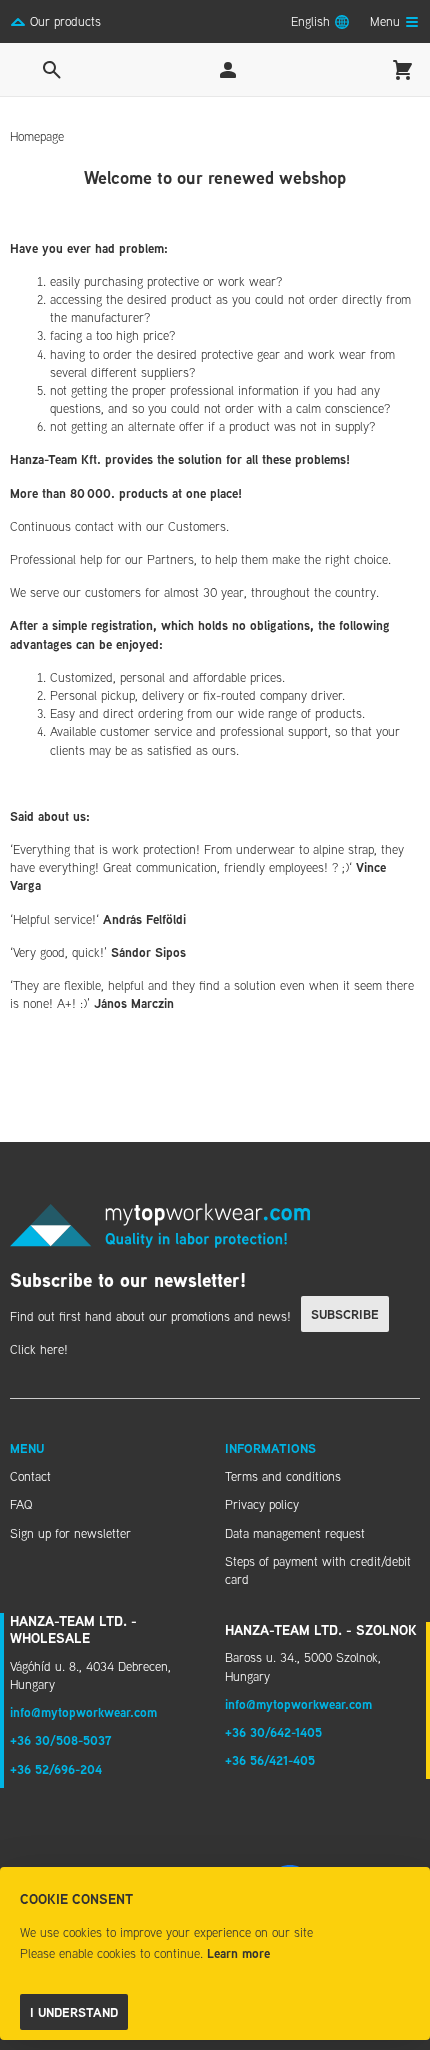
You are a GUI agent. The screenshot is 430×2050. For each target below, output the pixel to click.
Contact (30, 1476)
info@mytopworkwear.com (83, 1712)
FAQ (21, 1504)
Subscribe (345, 1314)
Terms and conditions (283, 1476)
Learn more (238, 1953)
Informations (270, 1448)
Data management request (295, 1533)
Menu (27, 1448)
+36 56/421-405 (270, 1760)
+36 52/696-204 (56, 1769)
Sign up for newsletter (70, 1533)
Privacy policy (262, 1504)
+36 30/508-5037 (61, 1740)
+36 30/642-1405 (273, 1732)
